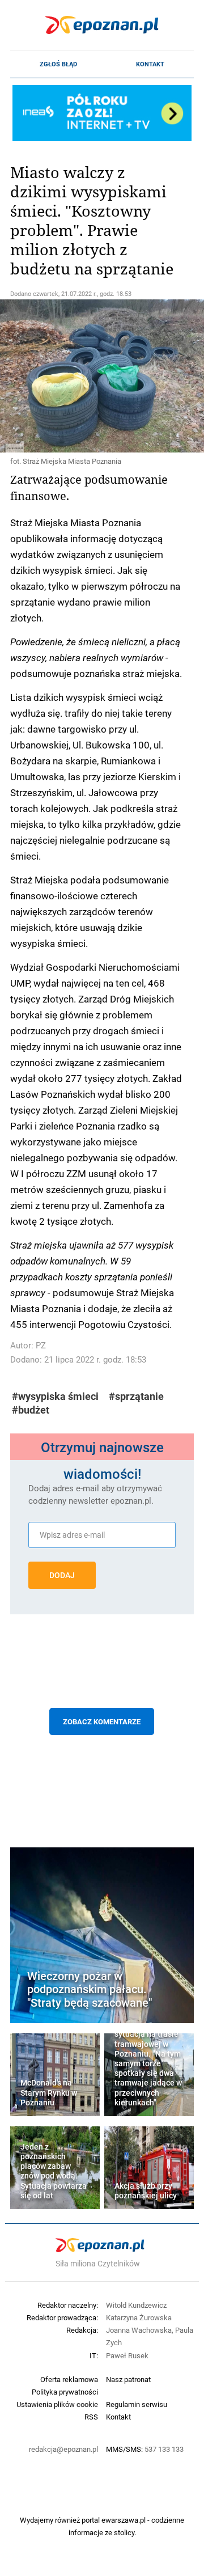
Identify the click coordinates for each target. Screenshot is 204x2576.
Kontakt (150, 64)
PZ (41, 1345)
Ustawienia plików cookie (57, 2404)
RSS (91, 2417)
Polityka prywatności (65, 2392)
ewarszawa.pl (124, 2520)
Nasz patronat (128, 2379)
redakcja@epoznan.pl (63, 2449)
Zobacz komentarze (102, 1721)
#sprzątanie (136, 1396)
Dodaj (62, 1575)
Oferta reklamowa (69, 2379)
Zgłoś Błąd (58, 64)
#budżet (31, 1410)
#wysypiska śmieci (55, 1396)
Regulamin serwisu (137, 2404)
